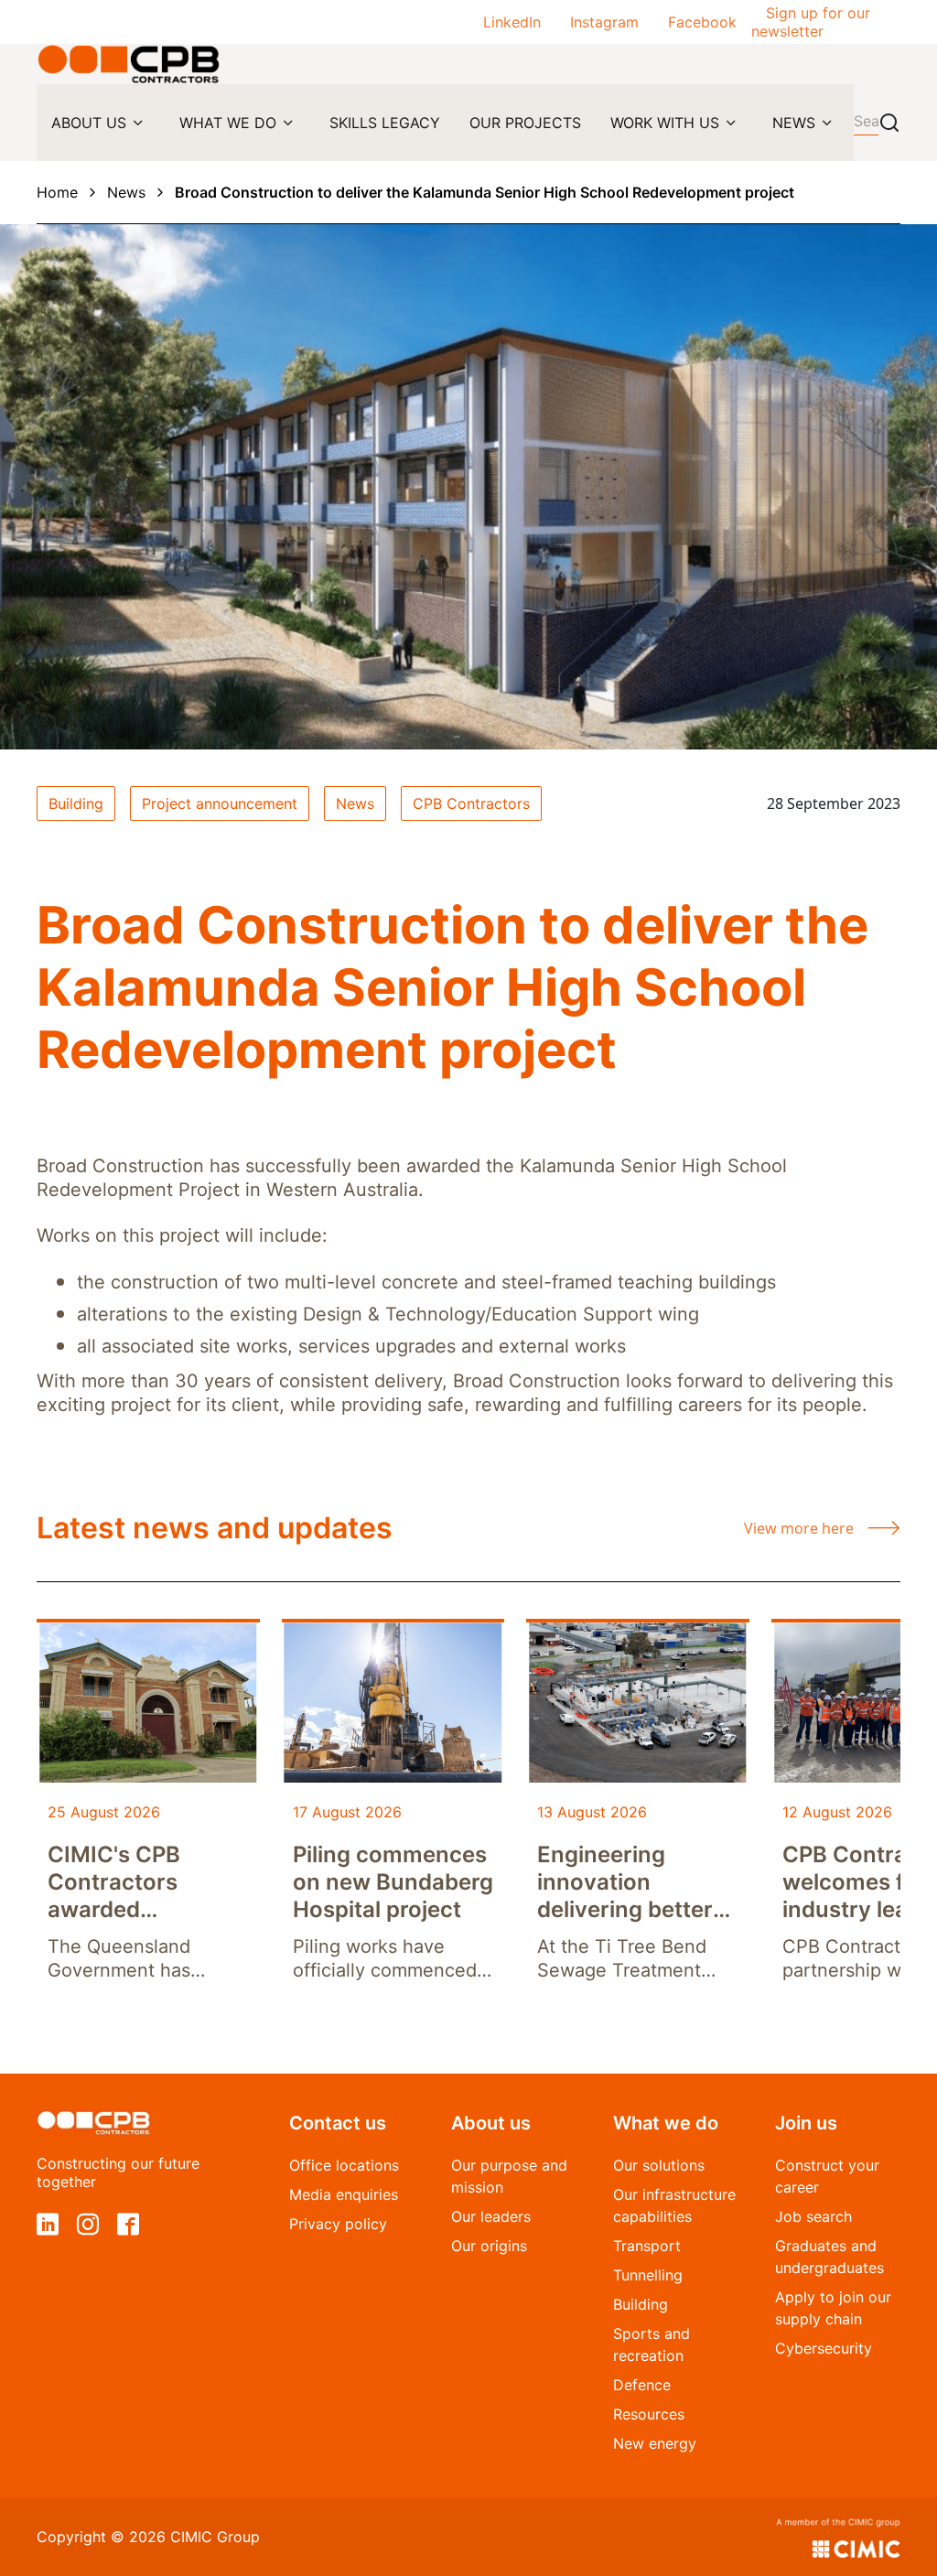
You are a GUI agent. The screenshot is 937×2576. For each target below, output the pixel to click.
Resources (649, 2414)
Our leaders (491, 2216)
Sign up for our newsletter (811, 22)
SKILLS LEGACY (385, 123)
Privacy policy (338, 2224)
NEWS (794, 123)
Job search (813, 2216)
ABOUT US (89, 123)
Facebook (702, 22)
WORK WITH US (665, 123)
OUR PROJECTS (525, 123)
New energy (655, 2443)
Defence (642, 2385)
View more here (799, 1528)
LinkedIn (512, 22)
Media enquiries (344, 2194)
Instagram (604, 22)
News (126, 192)
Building (641, 2304)
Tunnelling (648, 2275)
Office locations (344, 2165)
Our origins (489, 2246)
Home (57, 192)
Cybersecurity (824, 2348)
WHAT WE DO (228, 123)
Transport (647, 2246)
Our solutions (659, 2165)
